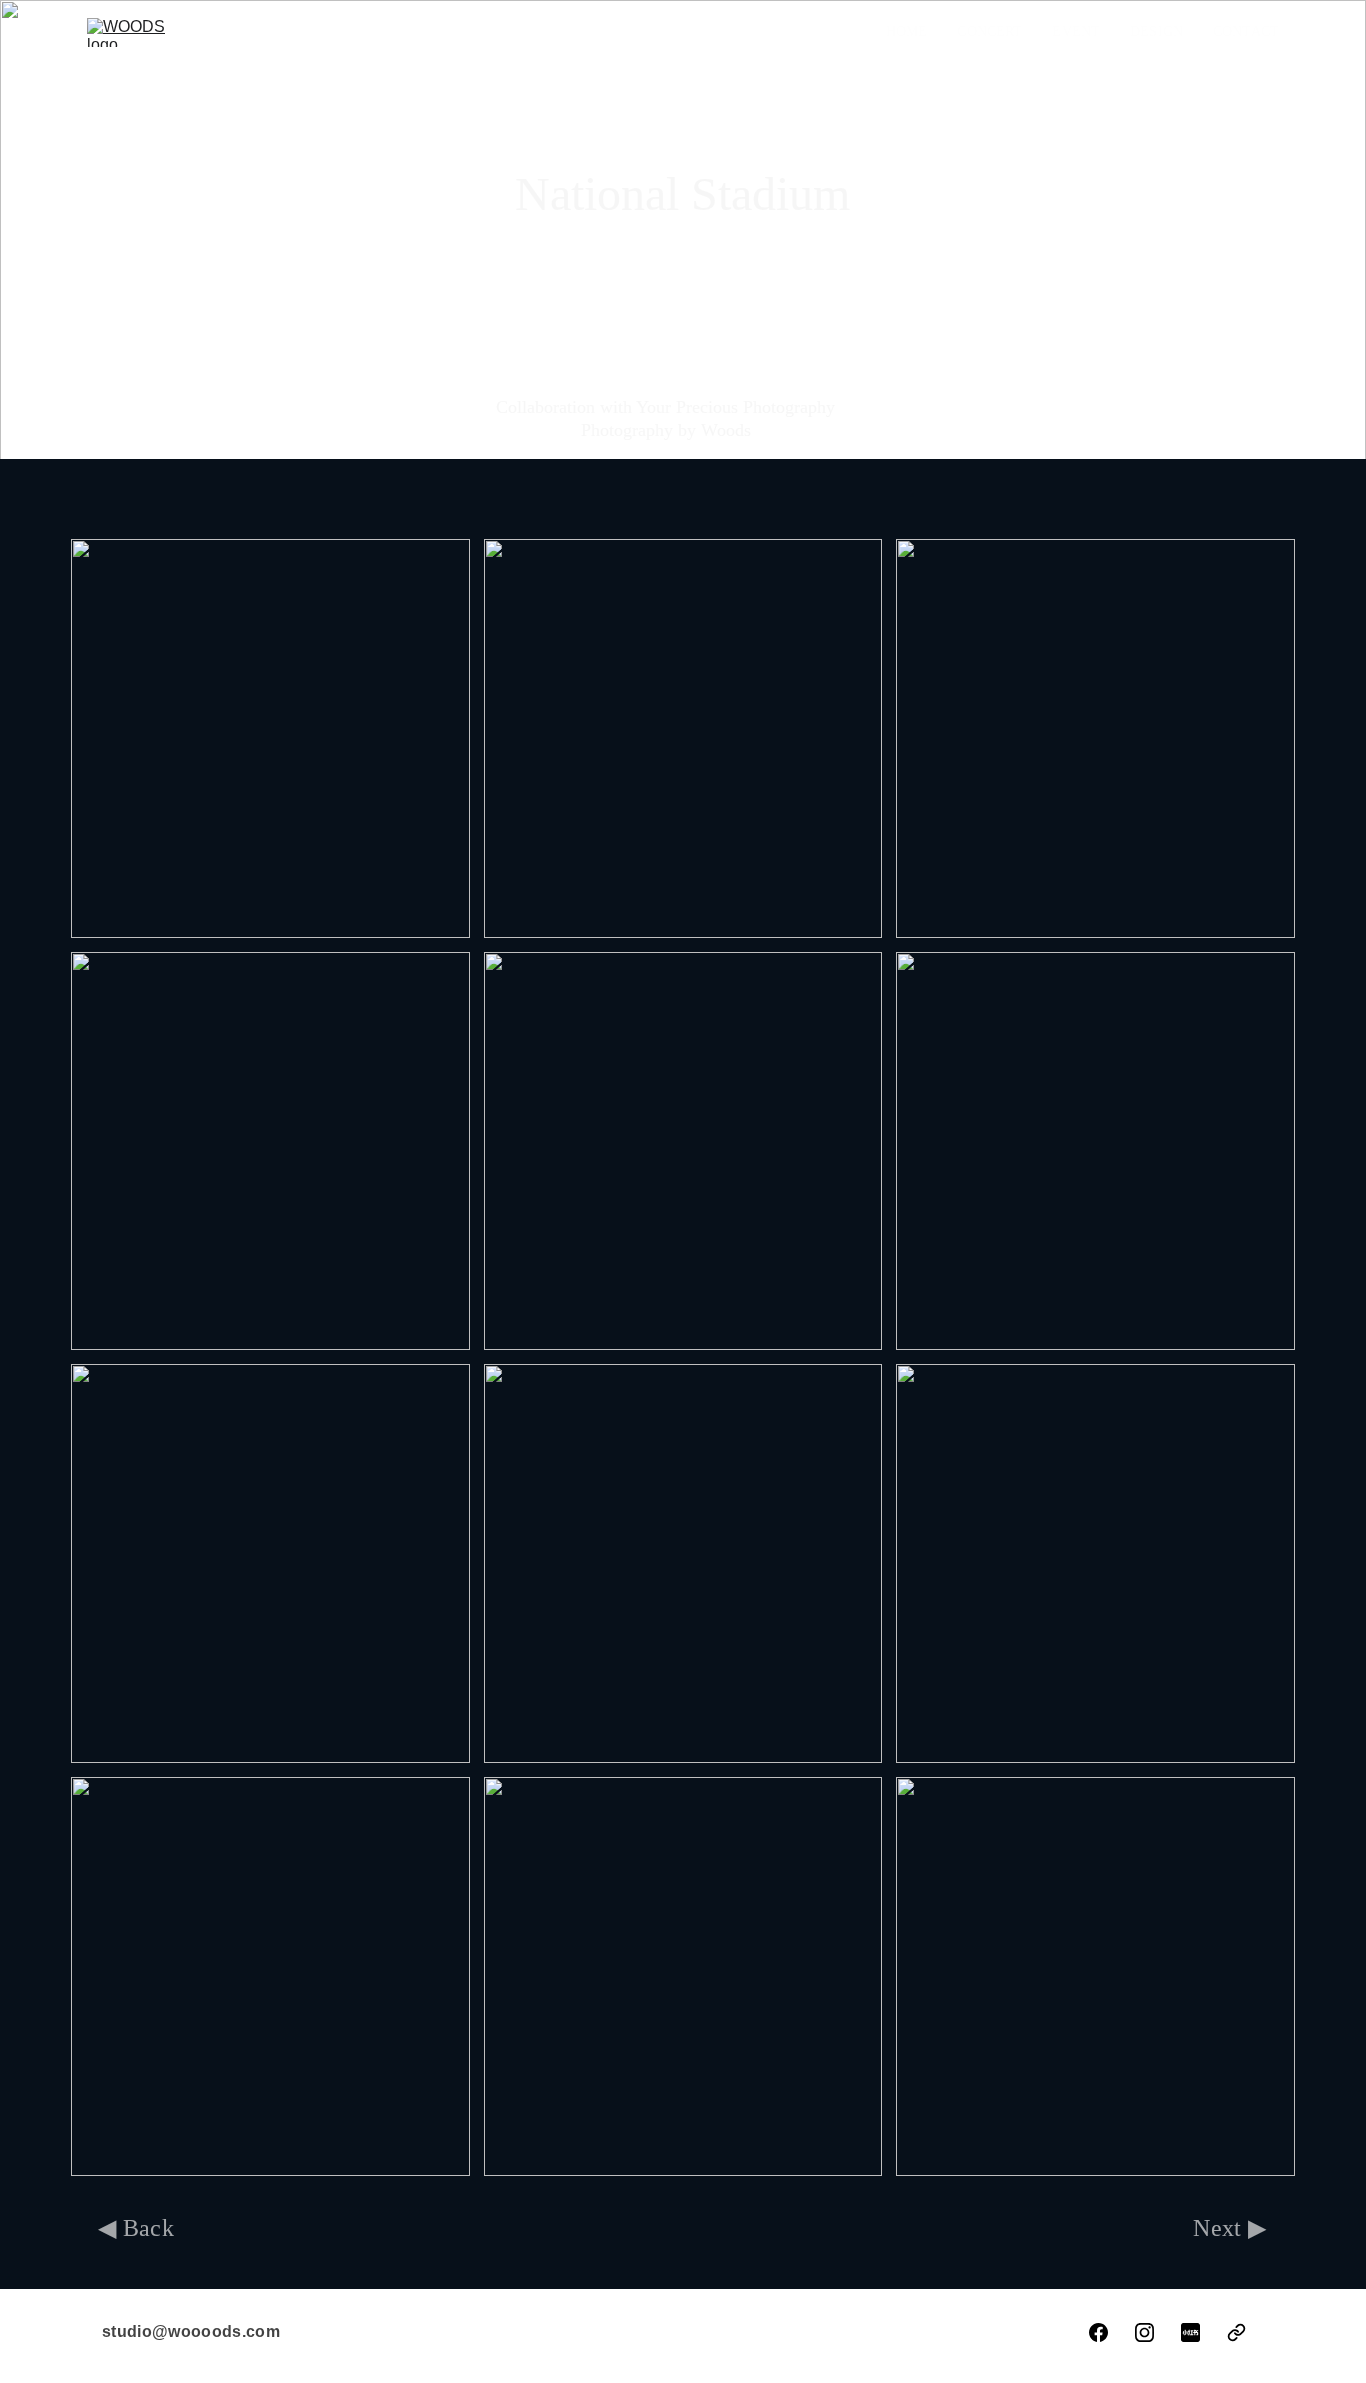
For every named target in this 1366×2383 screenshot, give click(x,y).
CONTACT (1246, 31)
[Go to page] (1236, 2332)
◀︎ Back (136, 2228)
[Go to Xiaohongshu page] (1190, 2332)
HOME (907, 31)
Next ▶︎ (1230, 2228)
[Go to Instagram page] (1144, 2332)
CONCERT (989, 31)
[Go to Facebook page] (1098, 2332)
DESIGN (1156, 31)
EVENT (1076, 31)
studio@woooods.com (191, 2331)
